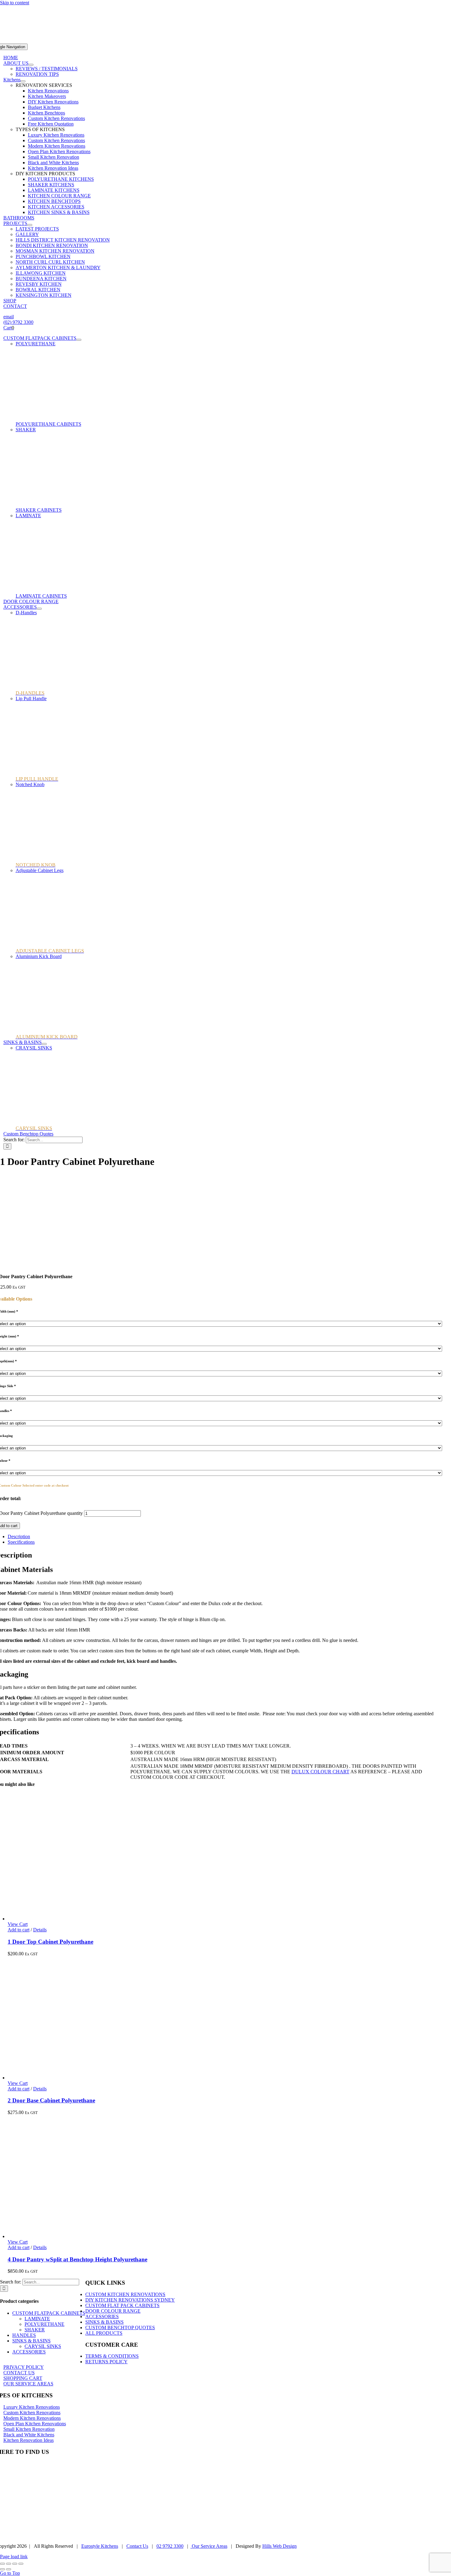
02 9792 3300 (170, 2546)
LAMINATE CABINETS (41, 596)
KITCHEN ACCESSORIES (56, 207)
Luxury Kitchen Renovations (56, 135)
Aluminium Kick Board (39, 956)
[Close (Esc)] (21, 2564)
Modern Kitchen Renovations (57, 146)
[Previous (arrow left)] (2, 2569)
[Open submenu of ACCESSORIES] (39, 609)
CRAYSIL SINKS (34, 1048)
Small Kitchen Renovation (54, 157)
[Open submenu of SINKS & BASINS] (44, 1044)
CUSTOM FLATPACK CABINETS (49, 2313)
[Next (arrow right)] (9, 2569)
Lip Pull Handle (31, 698)
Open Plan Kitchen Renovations (59, 151)
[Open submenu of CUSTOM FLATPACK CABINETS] (79, 340)
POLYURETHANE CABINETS (48, 424)
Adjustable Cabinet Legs (40, 870)
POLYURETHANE (36, 344)
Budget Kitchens (44, 107)
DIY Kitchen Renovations (53, 102)
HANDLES (24, 2335)
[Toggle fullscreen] (9, 2564)
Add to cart (19, 1930)
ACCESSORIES (29, 2352)
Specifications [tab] (21, 1542)
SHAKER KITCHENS (51, 185)
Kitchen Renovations (48, 91)
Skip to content (15, 3)
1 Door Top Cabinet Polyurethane (50, 1942)
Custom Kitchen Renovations (56, 118)
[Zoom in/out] (2, 2564)
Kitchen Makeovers (47, 96)
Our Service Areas (209, 2546)
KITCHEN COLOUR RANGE (59, 196)
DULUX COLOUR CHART (320, 1772)
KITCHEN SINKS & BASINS (59, 212)
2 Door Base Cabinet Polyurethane (51, 2100)
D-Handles (26, 613)
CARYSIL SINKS (43, 2346)
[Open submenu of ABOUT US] (31, 65)
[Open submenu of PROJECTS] (30, 225)
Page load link (14, 2557)
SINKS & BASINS (31, 2341)
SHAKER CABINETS (39, 510)
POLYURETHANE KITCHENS (61, 179)
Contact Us (137, 2546)
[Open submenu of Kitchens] (23, 81)
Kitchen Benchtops (46, 113)
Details (40, 1930)
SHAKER (26, 430)
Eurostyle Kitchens (100, 2546)
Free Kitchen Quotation (51, 124)
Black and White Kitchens (53, 163)
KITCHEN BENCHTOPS (54, 201)
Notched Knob (30, 784)
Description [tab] (19, 1536)
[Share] (15, 2564)
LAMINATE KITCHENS (54, 190)
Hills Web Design (279, 2546)
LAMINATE (28, 516)
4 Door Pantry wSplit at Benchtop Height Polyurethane (77, 2259)
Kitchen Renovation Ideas (53, 168)
